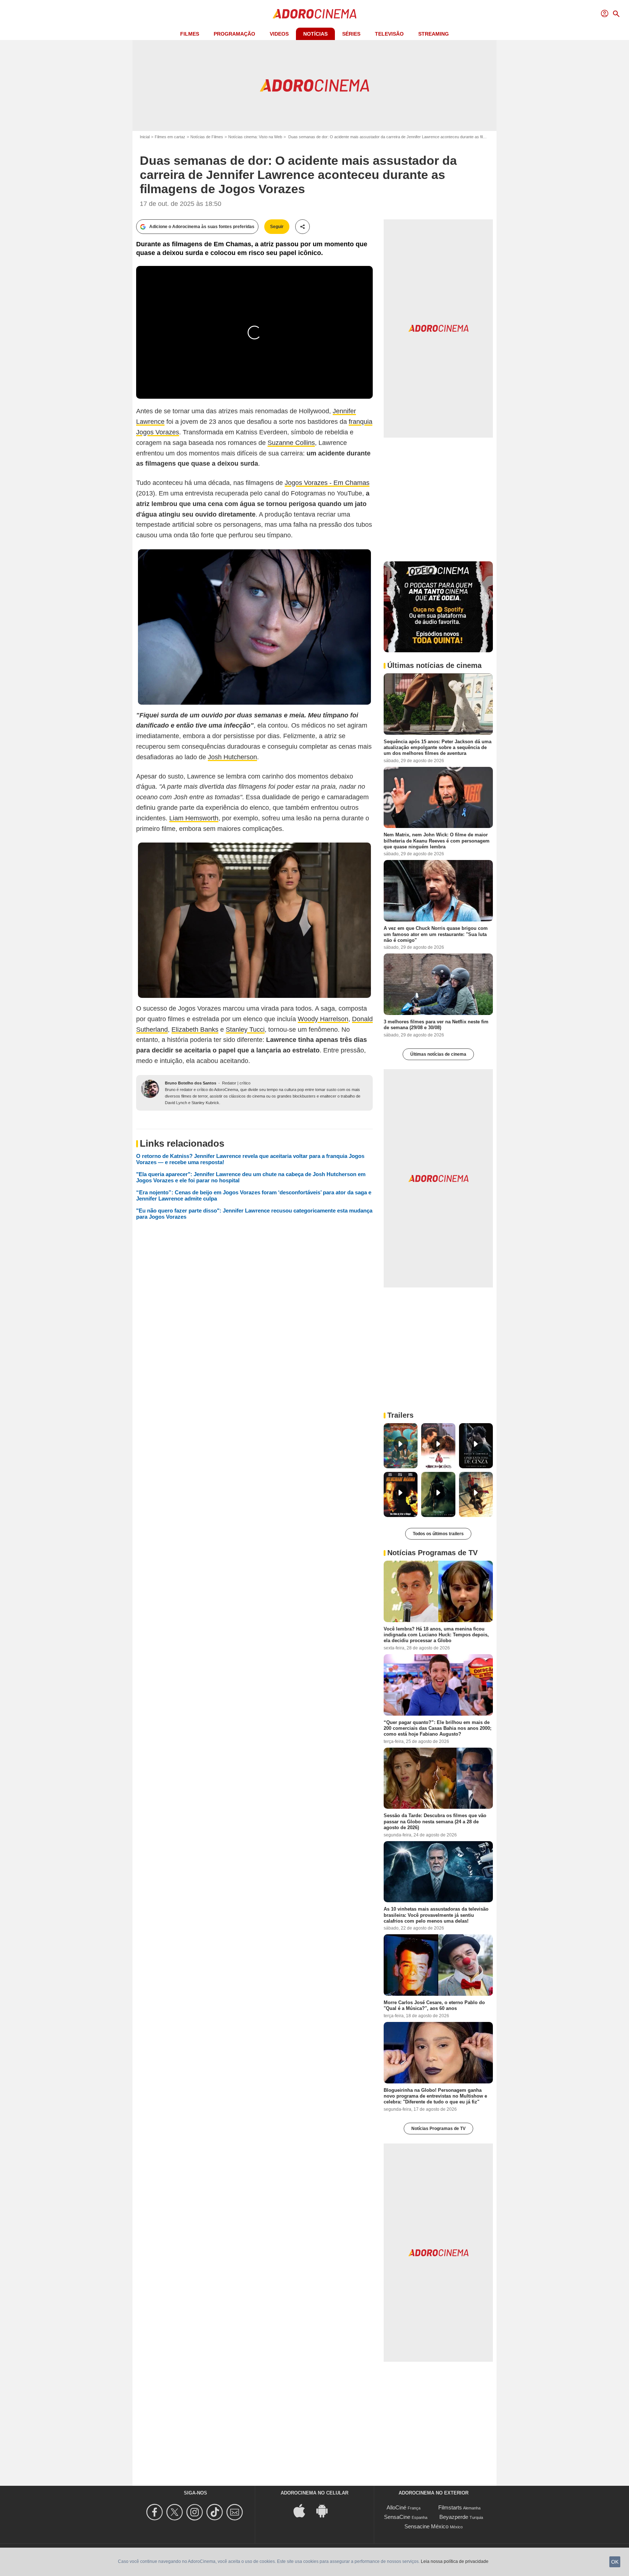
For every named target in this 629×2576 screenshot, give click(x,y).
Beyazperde (454, 2517)
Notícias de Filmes (207, 137)
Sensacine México (426, 2526)
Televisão (389, 34)
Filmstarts (450, 2507)
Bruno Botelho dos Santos (191, 1083)
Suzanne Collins (291, 443)
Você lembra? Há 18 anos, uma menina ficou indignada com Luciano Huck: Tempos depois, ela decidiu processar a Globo (436, 1635)
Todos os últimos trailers (438, 1534)
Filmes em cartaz (170, 137)
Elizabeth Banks (195, 1030)
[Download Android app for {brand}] (326, 2510)
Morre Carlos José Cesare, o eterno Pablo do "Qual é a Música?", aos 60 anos (434, 2005)
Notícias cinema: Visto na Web (255, 137)
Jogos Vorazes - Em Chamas (327, 483)
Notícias (315, 34)
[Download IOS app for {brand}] (303, 2510)
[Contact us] (236, 2512)
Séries (351, 34)
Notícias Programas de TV (438, 2129)
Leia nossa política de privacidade (455, 2561)
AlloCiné (396, 2507)
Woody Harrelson (323, 1019)
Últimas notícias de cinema (438, 1054)
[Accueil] (314, 14)
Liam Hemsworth (194, 818)
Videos (279, 34)
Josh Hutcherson (232, 757)
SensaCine (397, 2517)
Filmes (190, 34)
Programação (234, 34)
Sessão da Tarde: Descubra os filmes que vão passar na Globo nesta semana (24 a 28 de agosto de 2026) (435, 1821)
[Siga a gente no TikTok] (216, 2512)
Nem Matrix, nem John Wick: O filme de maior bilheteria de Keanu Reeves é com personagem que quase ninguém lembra (437, 841)
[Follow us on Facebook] (156, 2512)
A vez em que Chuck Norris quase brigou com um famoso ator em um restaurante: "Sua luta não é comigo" (436, 934)
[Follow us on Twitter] (176, 2512)
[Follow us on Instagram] (196, 2512)
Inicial (145, 137)
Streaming (434, 34)
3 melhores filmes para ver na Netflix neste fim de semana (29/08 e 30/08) (436, 1025)
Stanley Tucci (245, 1030)
